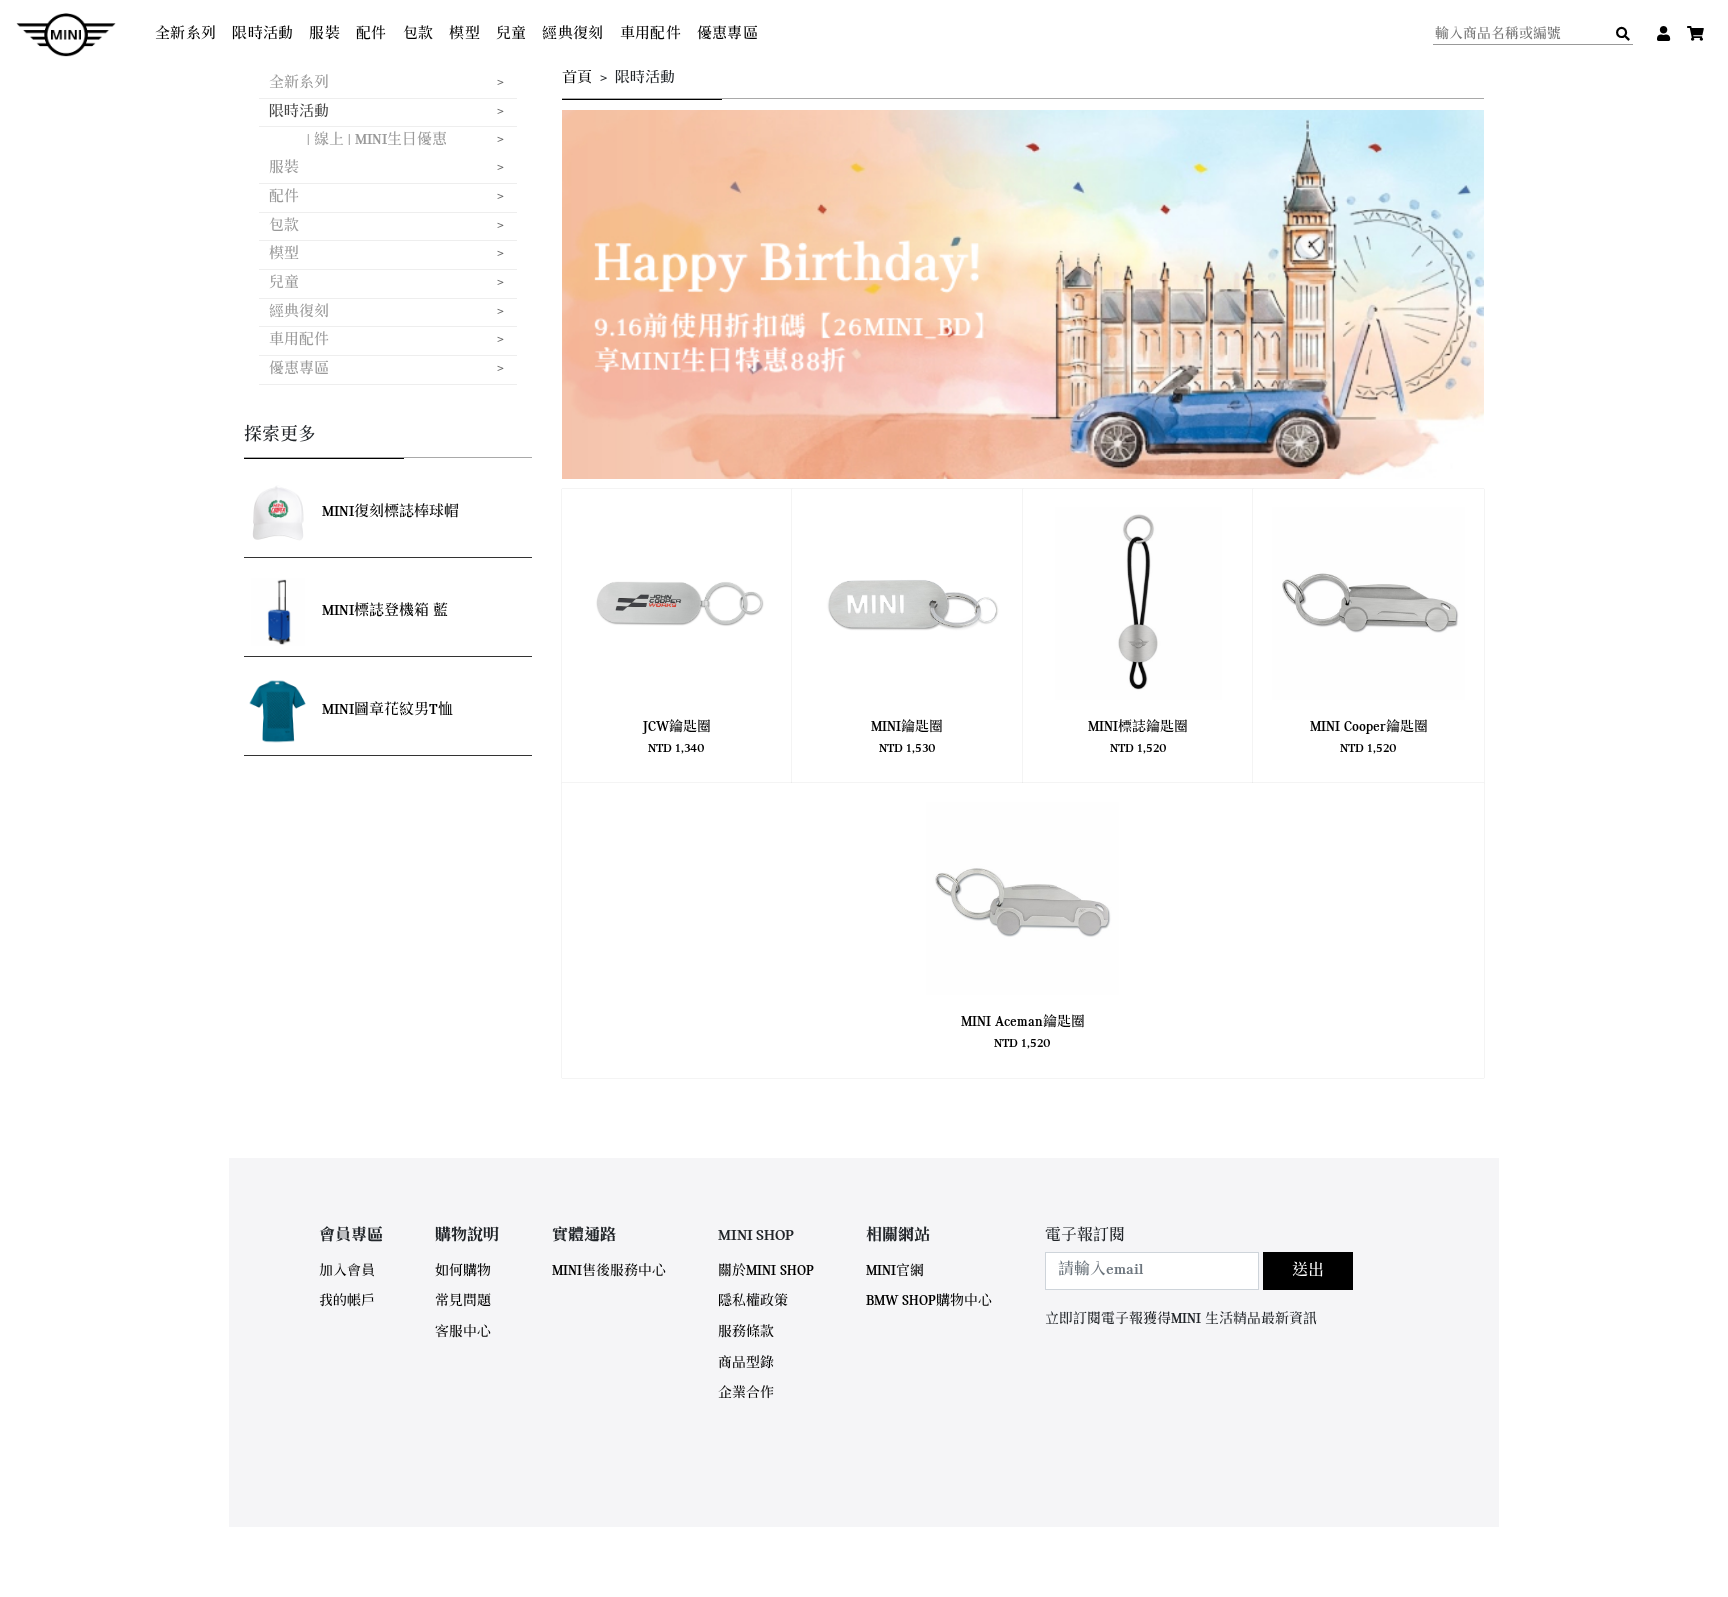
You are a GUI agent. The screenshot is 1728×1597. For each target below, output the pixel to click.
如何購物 (463, 1271)
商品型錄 (746, 1363)
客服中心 (463, 1332)
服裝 (324, 34)
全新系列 (185, 34)
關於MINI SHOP (766, 1271)
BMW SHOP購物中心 (929, 1301)
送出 (1308, 1271)
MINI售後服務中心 (609, 1271)
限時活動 (262, 34)
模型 (464, 34)
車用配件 (650, 34)
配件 (371, 34)
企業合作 (746, 1393)
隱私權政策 (753, 1301)
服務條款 (746, 1332)
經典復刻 (572, 34)
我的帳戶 (347, 1301)
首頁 (577, 78)
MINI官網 (895, 1271)
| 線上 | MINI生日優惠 (377, 140)
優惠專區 (727, 34)
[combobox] (1152, 1271)
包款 (418, 34)
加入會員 (347, 1271)
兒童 (511, 34)
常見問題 (463, 1301)
